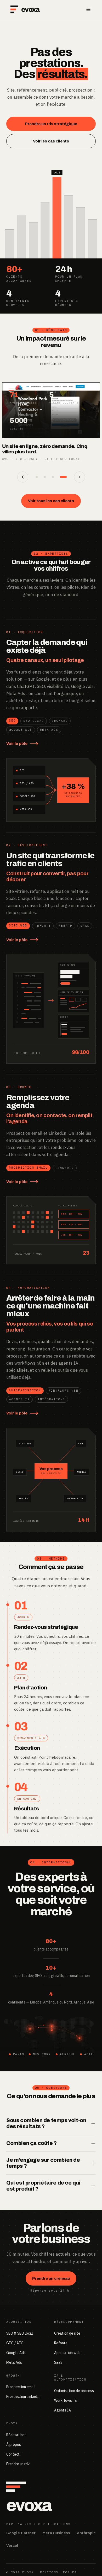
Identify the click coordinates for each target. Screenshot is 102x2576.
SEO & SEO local (20, 2333)
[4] (66, 477)
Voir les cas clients (51, 141)
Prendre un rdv (18, 2464)
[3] (58, 477)
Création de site (67, 2333)
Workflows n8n (66, 2400)
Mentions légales (58, 2572)
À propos (14, 2445)
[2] (49, 477)
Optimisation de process (74, 2391)
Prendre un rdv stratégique (51, 124)
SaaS (58, 2362)
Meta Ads (14, 2362)
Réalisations (16, 2435)
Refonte (61, 2343)
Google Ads (16, 2353)
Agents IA (63, 2410)
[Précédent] (23, 477)
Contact (13, 2454)
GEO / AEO (15, 2343)
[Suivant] (80, 477)
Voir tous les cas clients (51, 501)
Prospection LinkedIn (23, 2397)
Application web (67, 2353)
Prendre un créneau (51, 2278)
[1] (39, 477)
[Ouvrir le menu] (88, 9)
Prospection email (21, 2387)
